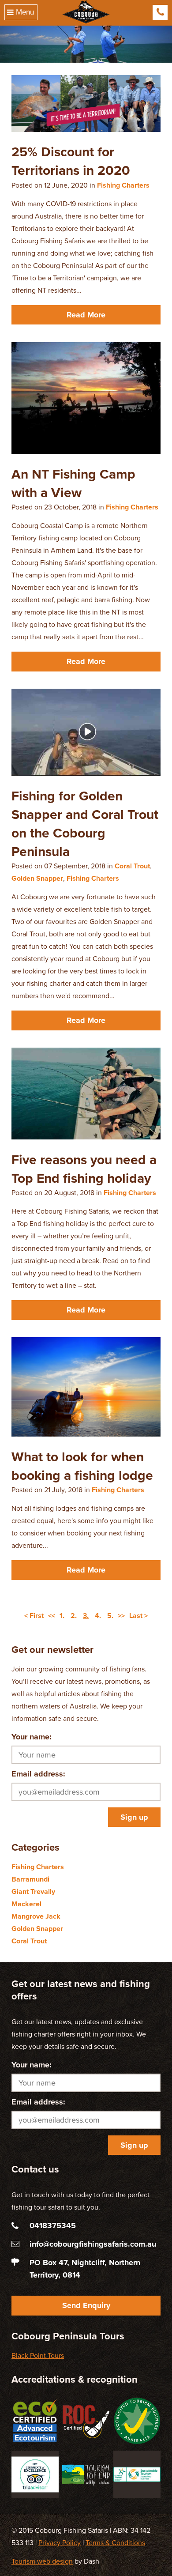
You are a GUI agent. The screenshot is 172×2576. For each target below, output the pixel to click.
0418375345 (160, 12)
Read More (86, 315)
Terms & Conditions (115, 2543)
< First (34, 1616)
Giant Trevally (33, 1892)
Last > (138, 1616)
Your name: (32, 1737)
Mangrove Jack (36, 1916)
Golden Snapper (37, 879)
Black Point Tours (38, 2356)
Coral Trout (132, 866)
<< (52, 1616)
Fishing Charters (123, 185)
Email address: (38, 1774)
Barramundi (30, 1879)
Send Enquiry (86, 2305)
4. (98, 1616)
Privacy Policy (60, 2543)
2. (74, 1616)
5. (110, 1616)
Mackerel (26, 1904)
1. (62, 1616)
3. (86, 1616)
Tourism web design (42, 2561)
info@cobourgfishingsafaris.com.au (93, 2244)
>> (121, 1616)
